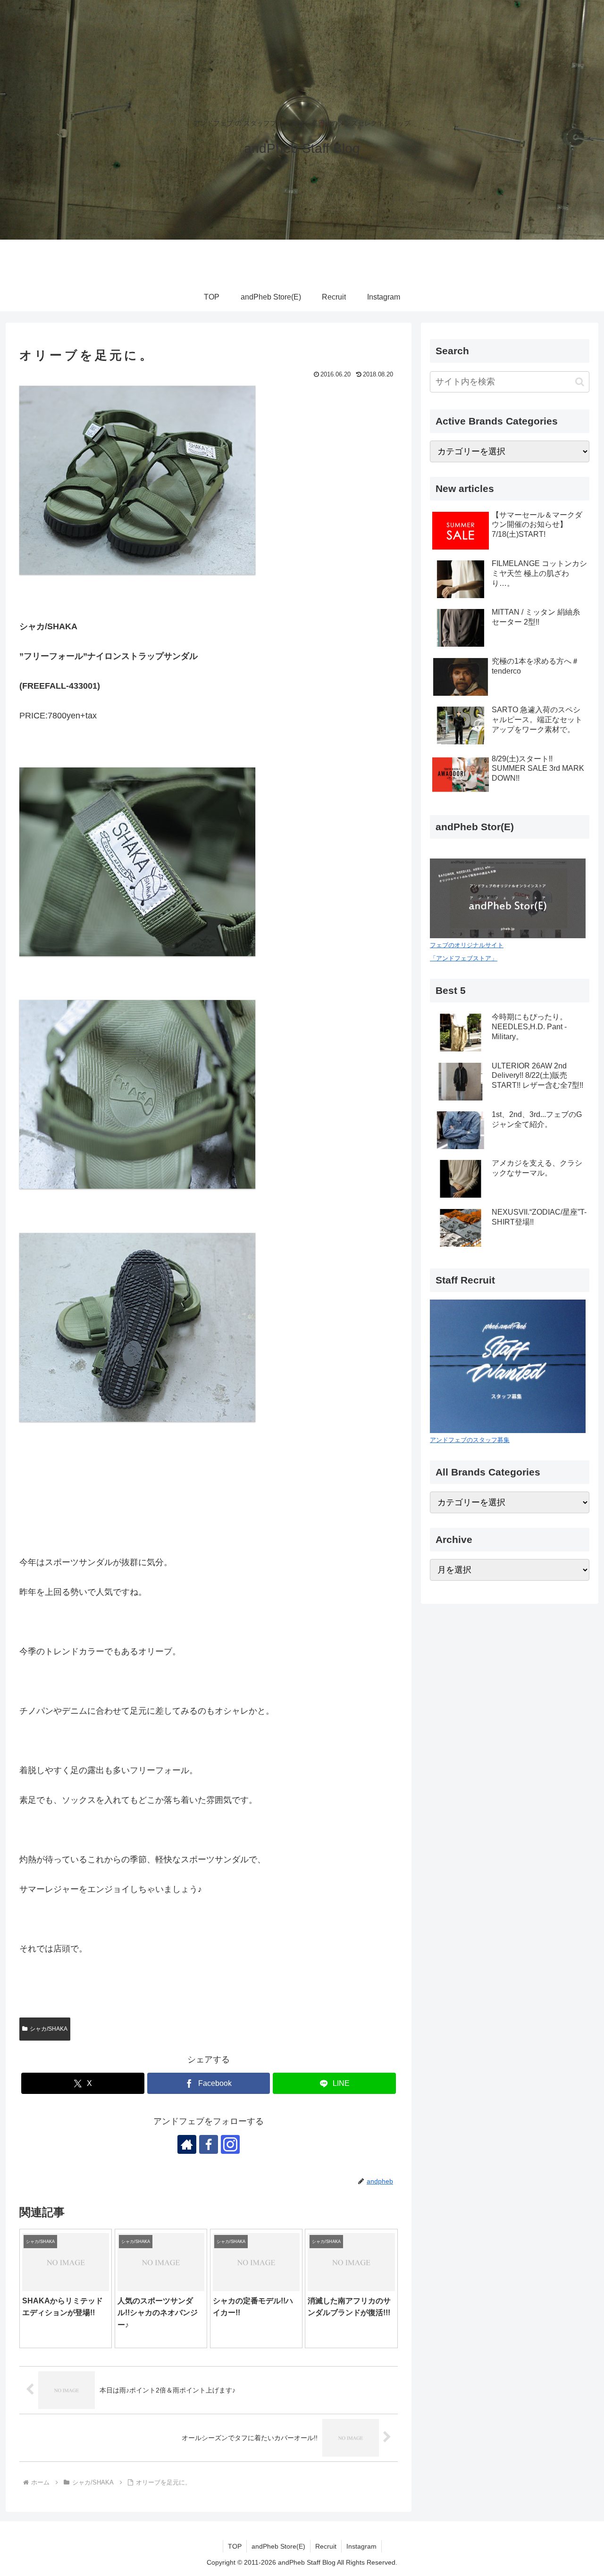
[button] (580, 382)
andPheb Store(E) (278, 2546)
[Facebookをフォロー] (209, 2144)
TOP (235, 2546)
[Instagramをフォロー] (230, 2144)
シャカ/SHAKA (49, 2029)
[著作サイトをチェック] (187, 2144)
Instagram (361, 2546)
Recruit (326, 2546)
